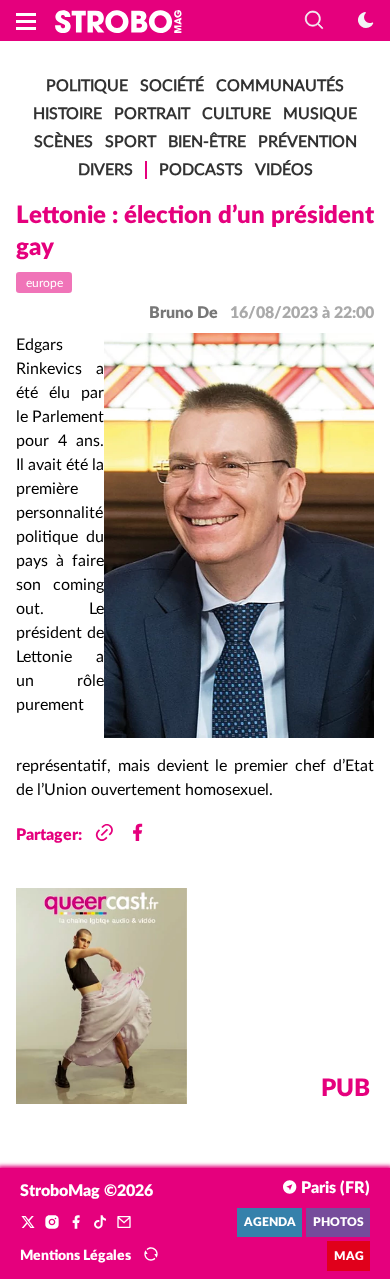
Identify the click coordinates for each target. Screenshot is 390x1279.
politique (87, 86)
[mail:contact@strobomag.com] (124, 1223)
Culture (236, 114)
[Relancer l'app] (151, 1255)
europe (44, 283)
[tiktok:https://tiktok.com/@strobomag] (100, 1223)
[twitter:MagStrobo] (28, 1223)
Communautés (280, 86)
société (172, 86)
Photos (338, 1222)
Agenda (270, 1222)
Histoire (67, 114)
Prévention (307, 142)
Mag (349, 1256)
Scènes (63, 142)
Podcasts (201, 170)
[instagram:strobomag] (52, 1223)
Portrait (152, 114)
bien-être (207, 142)
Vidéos (284, 170)
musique (320, 114)
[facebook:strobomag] (76, 1223)
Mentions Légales (75, 1256)
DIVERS (105, 170)
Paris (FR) (333, 1188)
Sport (130, 142)
